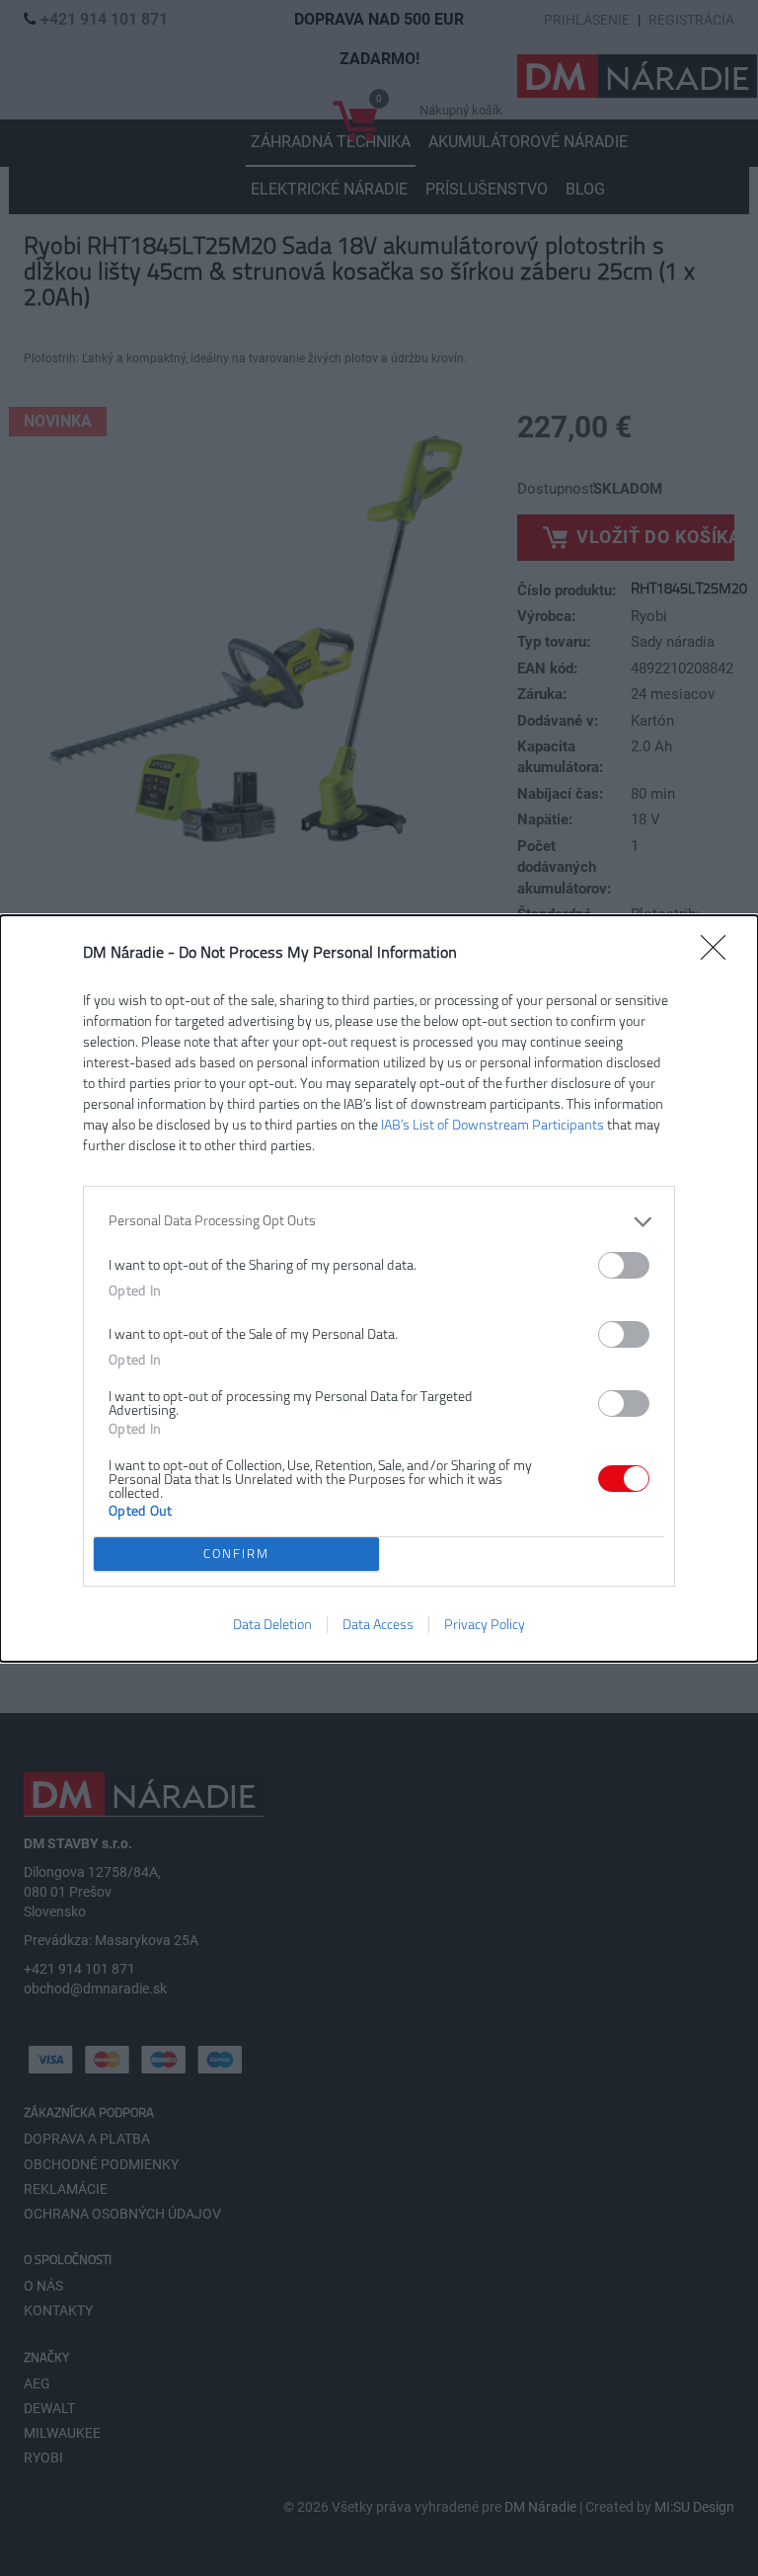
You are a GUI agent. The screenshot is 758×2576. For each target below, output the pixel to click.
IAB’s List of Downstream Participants (493, 1125)
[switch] (624, 1265)
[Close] (720, 954)
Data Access (378, 1625)
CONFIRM (236, 1554)
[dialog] (379, 1288)
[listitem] (379, 1222)
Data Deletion (272, 1625)
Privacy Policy (485, 1625)
